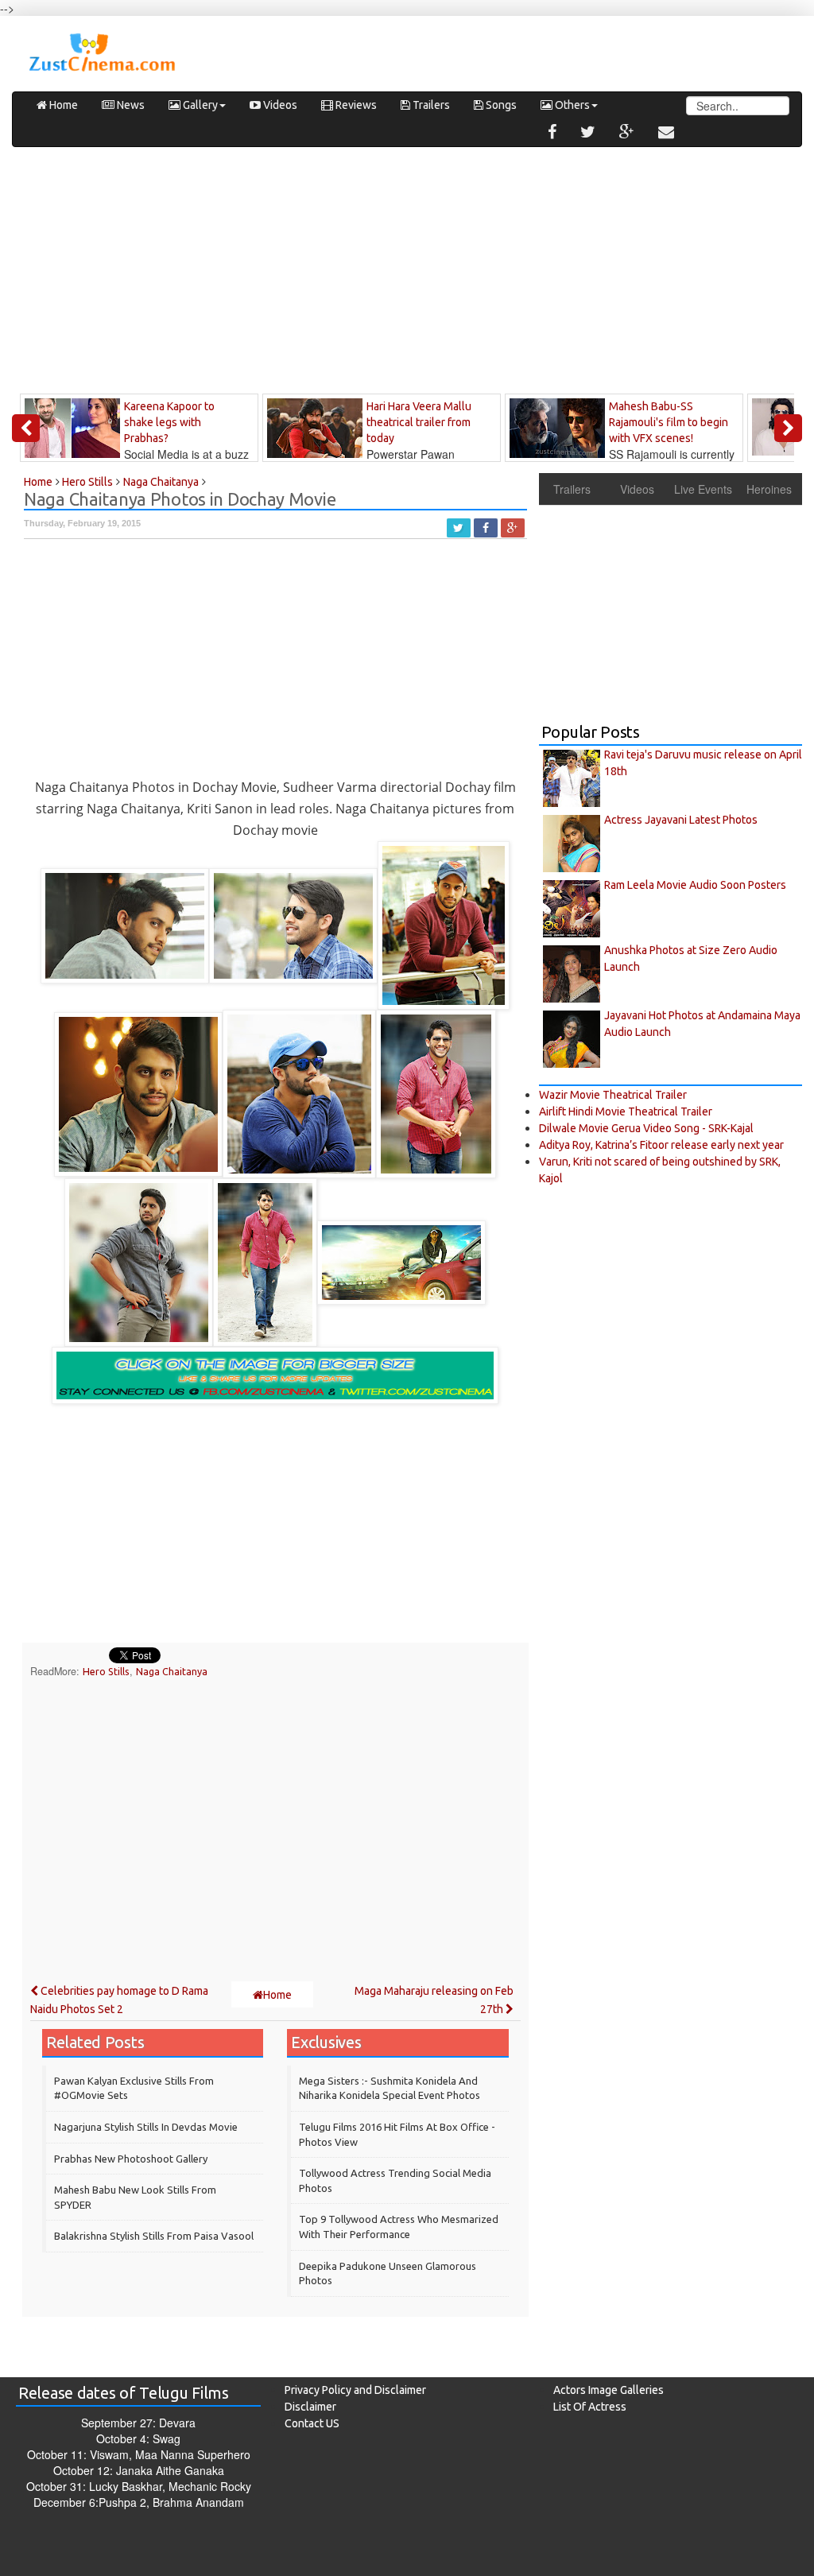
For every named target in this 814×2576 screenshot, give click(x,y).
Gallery (199, 105)
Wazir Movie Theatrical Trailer (613, 1095)
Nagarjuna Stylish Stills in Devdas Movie (146, 2127)
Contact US (312, 2423)
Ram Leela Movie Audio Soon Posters (695, 885)
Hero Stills (106, 1671)
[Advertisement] (407, 274)
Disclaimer (310, 2407)
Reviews (355, 105)
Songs (500, 105)
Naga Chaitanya (172, 1671)
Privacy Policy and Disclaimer (355, 2390)
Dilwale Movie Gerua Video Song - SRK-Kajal (646, 1128)
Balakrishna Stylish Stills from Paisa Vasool (154, 2236)
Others (571, 105)
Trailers (430, 105)
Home (62, 105)
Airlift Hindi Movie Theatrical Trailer (626, 1111)
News (130, 105)
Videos (279, 105)
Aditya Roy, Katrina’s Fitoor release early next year (661, 1145)
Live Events (703, 489)
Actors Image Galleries (609, 2390)
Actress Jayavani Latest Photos (681, 820)
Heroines (769, 489)
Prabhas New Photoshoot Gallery (131, 2159)
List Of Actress (590, 2407)
